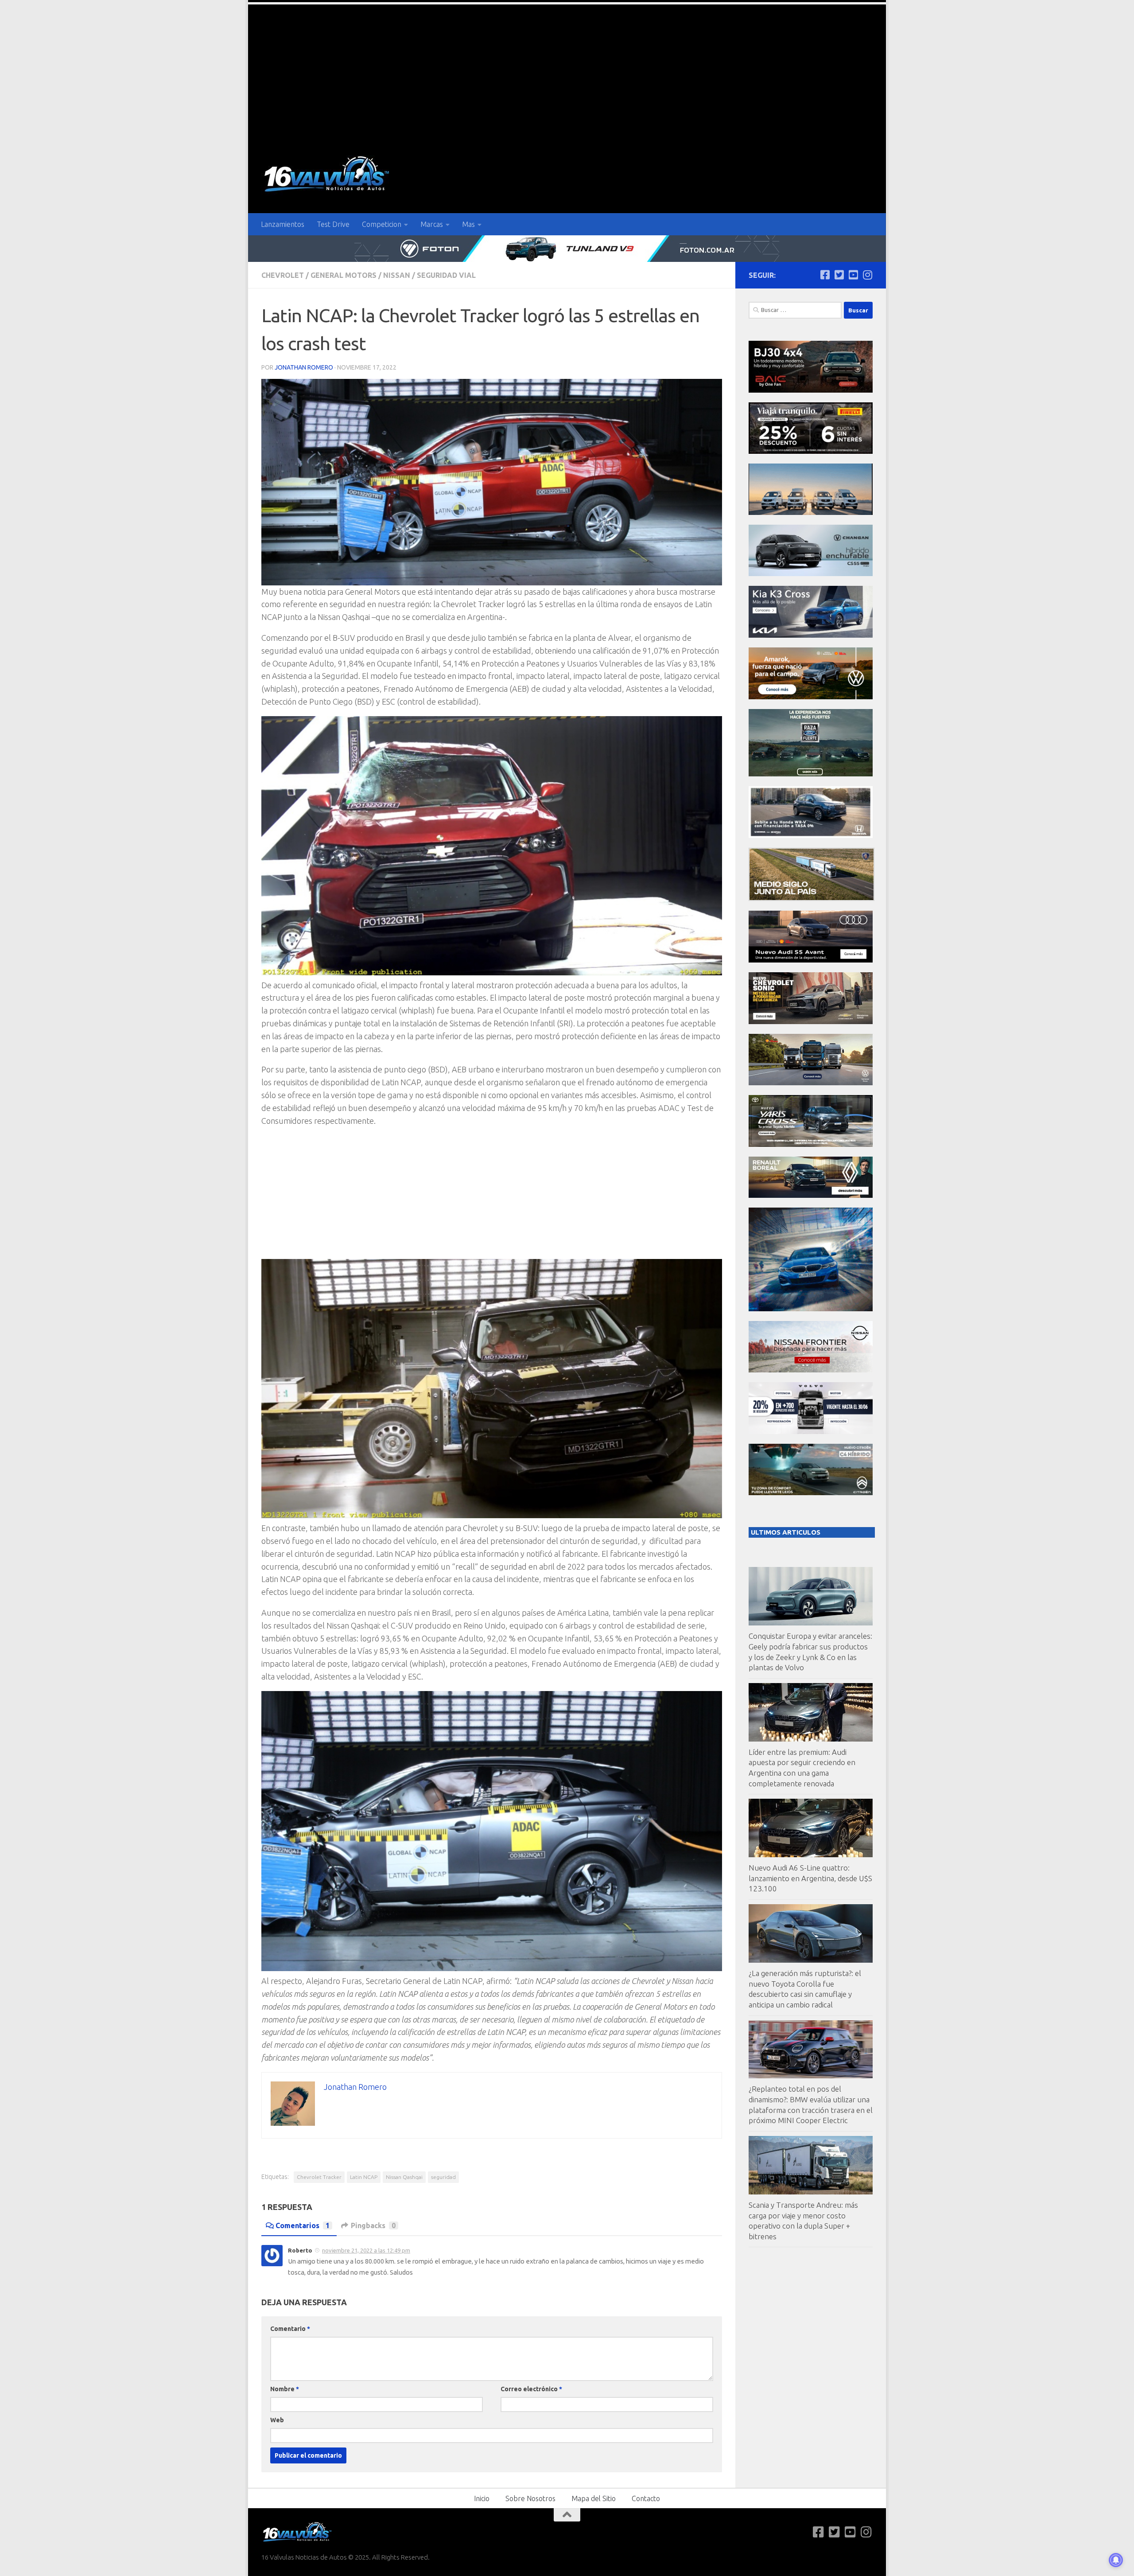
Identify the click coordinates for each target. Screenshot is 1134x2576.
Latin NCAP (364, 2177)
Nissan (397, 275)
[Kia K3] (811, 635)
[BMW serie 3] (811, 1309)
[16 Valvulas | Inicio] (328, 175)
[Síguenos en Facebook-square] (825, 275)
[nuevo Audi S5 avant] (811, 960)
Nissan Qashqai (404, 2177)
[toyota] (811, 1144)
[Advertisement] (567, 71)
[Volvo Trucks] (811, 1432)
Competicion (382, 224)
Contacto (646, 2498)
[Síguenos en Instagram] (867, 275)
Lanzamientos (283, 224)
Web (277, 2420)
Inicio (482, 2498)
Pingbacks (373, 2225)
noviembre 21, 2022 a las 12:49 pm (366, 2250)
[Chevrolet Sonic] (811, 1022)
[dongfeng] (811, 512)
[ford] (811, 774)
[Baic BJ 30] (811, 390)
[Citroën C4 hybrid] (811, 1493)
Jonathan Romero (304, 367)
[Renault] (811, 1195)
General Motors (344, 275)
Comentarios (303, 2225)
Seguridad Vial (446, 275)
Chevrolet (283, 275)
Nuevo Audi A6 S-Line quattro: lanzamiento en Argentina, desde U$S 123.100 (810, 1878)
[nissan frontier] (811, 1370)
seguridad (443, 2177)
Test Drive (333, 224)
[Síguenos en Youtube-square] (853, 275)
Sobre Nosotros (530, 2498)
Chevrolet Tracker (319, 2177)
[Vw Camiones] (811, 1083)
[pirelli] (811, 451)
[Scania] (812, 898)
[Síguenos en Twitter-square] (839, 275)
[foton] (567, 249)
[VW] (811, 697)
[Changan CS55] (811, 574)
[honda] (811, 836)
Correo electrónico (531, 2389)
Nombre (285, 2389)
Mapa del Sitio (594, 2498)
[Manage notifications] (1116, 2560)
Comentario (290, 2329)
